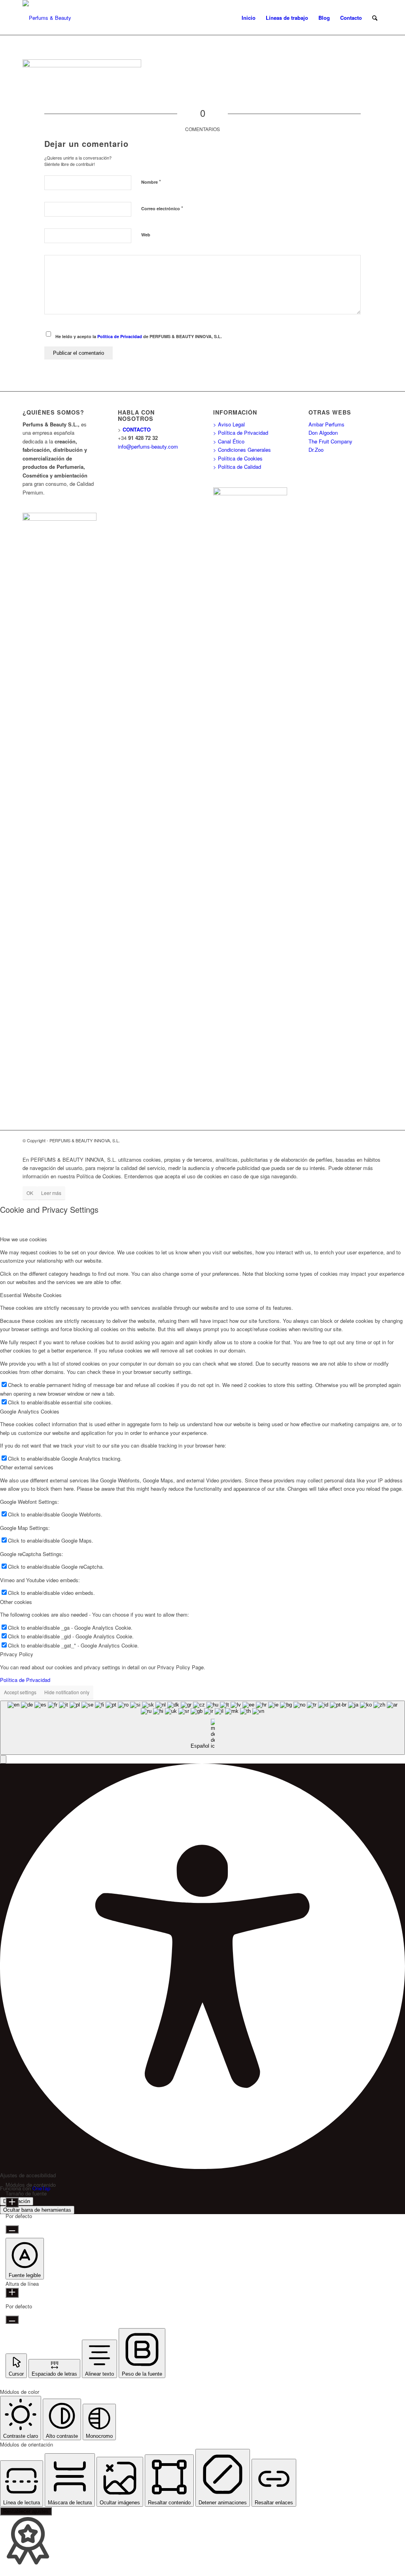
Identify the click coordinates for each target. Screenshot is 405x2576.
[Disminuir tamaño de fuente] (12, 2229)
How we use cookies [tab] (24, 1239)
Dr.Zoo (316, 450)
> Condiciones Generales (242, 450)
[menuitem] (249, 18)
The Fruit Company (330, 441)
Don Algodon (323, 433)
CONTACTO (137, 429)
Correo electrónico (162, 208)
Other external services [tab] (27, 1467)
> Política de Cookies (238, 458)
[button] (3, 1759)
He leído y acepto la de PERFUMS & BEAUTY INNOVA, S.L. (139, 336)
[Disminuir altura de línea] (12, 2320)
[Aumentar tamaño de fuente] (12, 2202)
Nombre (151, 182)
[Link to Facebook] (353, 1140)
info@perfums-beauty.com (148, 446)
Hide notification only (67, 1692)
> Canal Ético (229, 441)
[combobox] (202, 1728)
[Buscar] (375, 18)
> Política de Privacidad (241, 433)
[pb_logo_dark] (47, 18)
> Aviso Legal (229, 424)
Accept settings (20, 1692)
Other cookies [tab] (16, 1602)
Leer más (51, 1193)
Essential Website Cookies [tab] (31, 1295)
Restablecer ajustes (26, 2511)
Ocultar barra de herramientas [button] (37, 2210)
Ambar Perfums (326, 424)
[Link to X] (365, 1140)
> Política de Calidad (237, 467)
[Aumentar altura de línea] (12, 2293)
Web (146, 235)
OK (30, 1193)
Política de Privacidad (120, 336)
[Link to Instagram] (377, 1140)
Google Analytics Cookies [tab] (30, 1411)
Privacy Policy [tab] (17, 1654)
